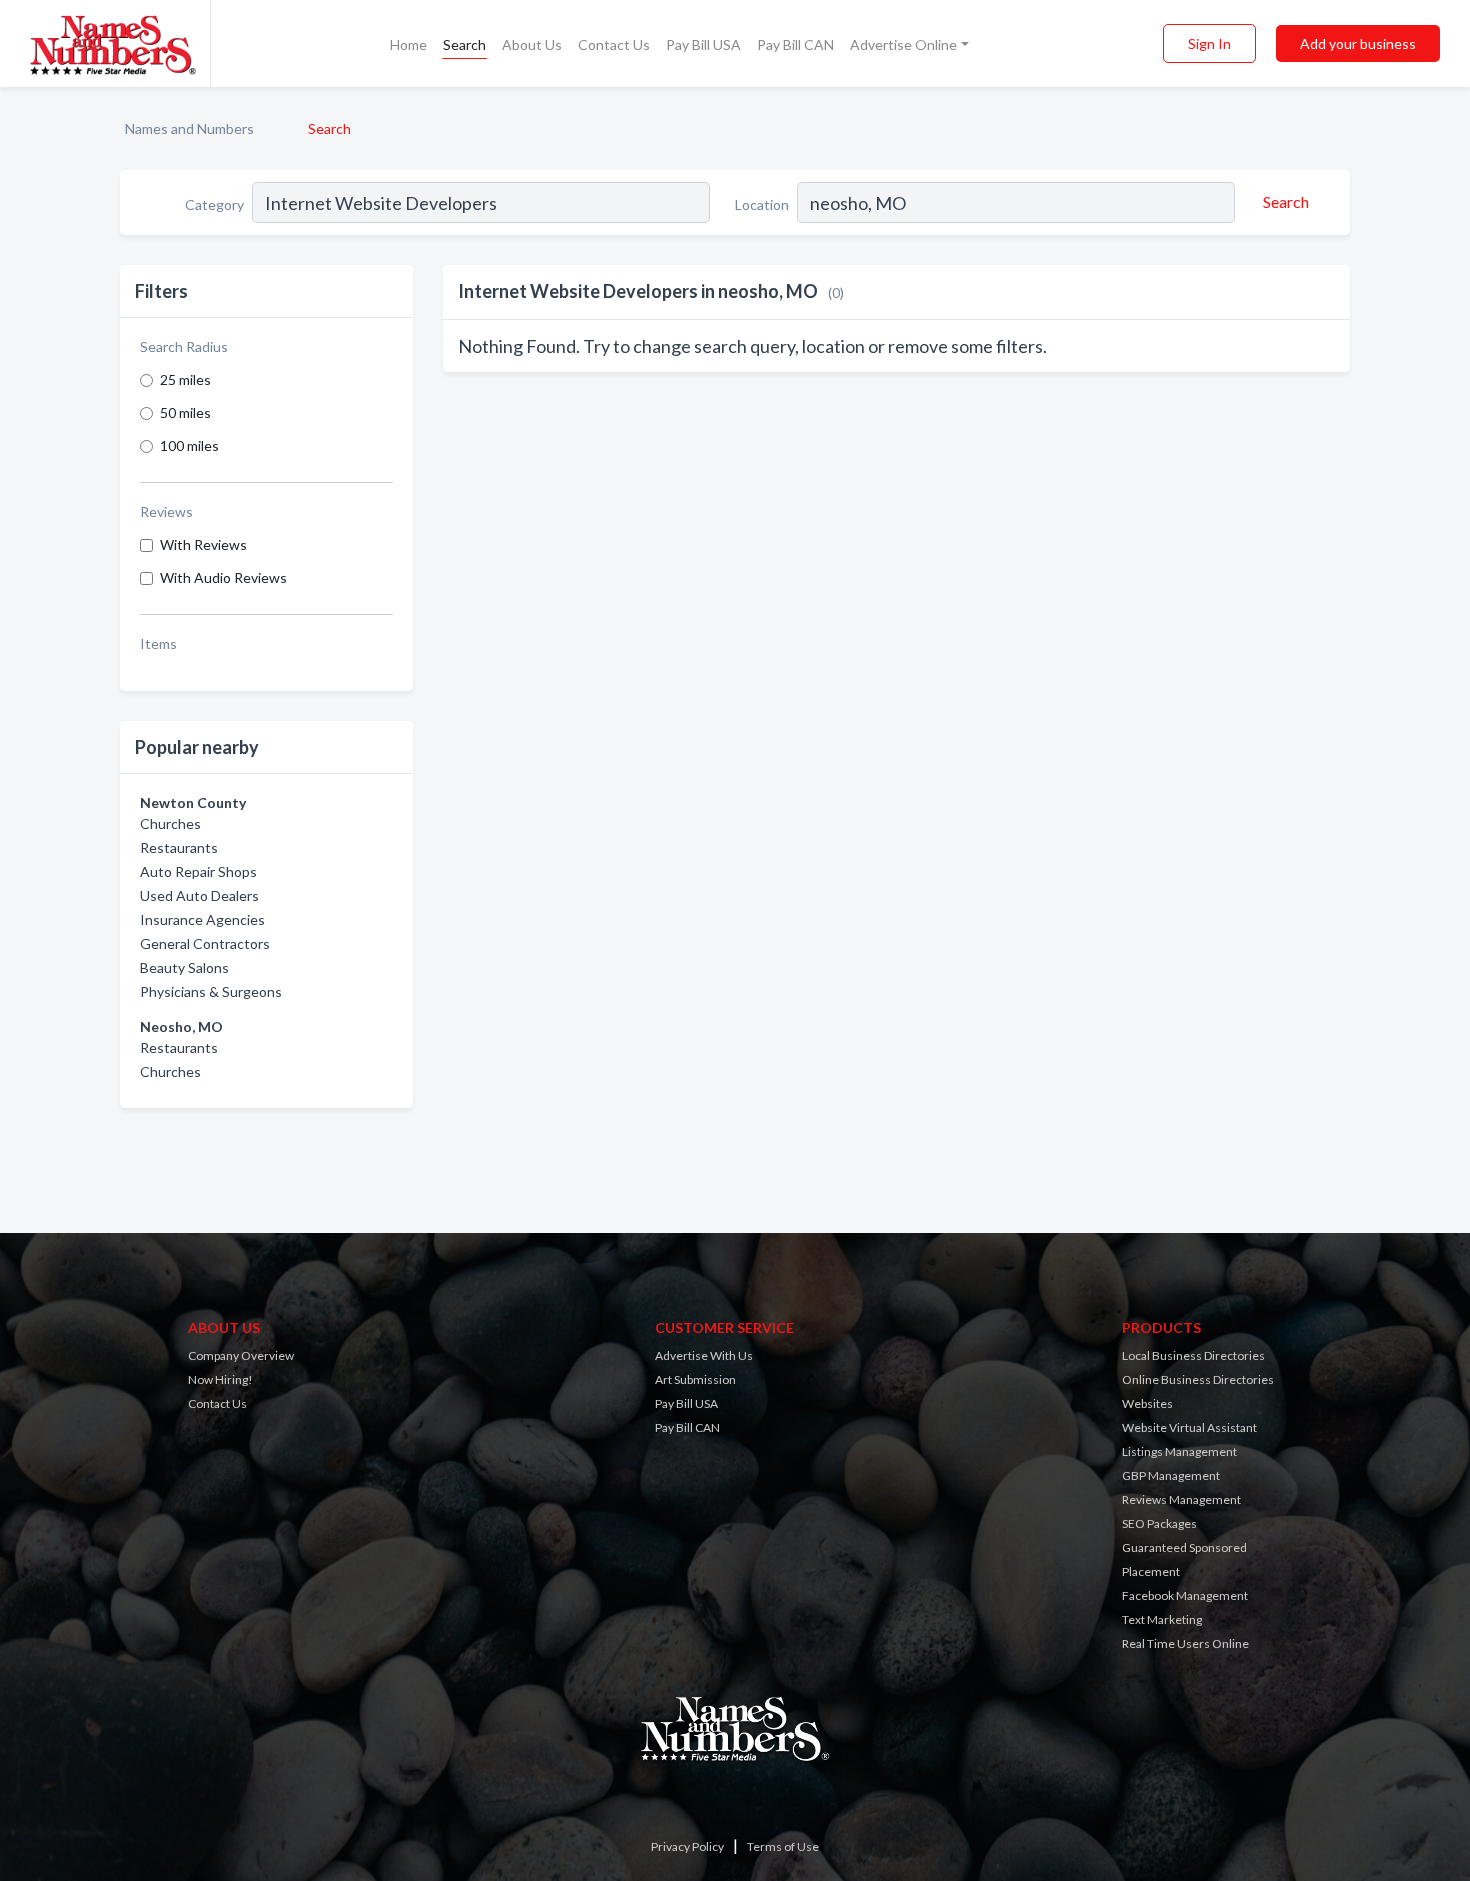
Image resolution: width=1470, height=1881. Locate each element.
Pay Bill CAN (795, 44)
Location (762, 204)
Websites (1147, 1403)
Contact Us (614, 44)
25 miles (185, 379)
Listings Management (1179, 1451)
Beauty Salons (184, 967)
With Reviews (203, 544)
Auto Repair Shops (198, 871)
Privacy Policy (687, 1846)
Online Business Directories (1198, 1379)
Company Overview (241, 1355)
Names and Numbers (189, 128)
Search (464, 44)
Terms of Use (783, 1846)
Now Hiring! (220, 1379)
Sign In (1209, 43)
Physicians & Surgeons (211, 991)
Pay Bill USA (703, 44)
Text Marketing (1162, 1619)
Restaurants (179, 847)
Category (214, 204)
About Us (532, 44)
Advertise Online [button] (903, 44)
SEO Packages (1159, 1523)
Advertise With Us (704, 1355)
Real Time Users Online (1185, 1643)
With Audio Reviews (223, 577)
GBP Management (1171, 1475)
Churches (170, 823)
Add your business (1358, 43)
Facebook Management (1185, 1595)
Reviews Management (1181, 1499)
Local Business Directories (1193, 1355)
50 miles (185, 412)
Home (408, 44)
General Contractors (205, 943)
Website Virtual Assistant (1189, 1427)
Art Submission (695, 1379)
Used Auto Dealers (199, 895)
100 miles (189, 445)
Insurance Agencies (202, 919)
